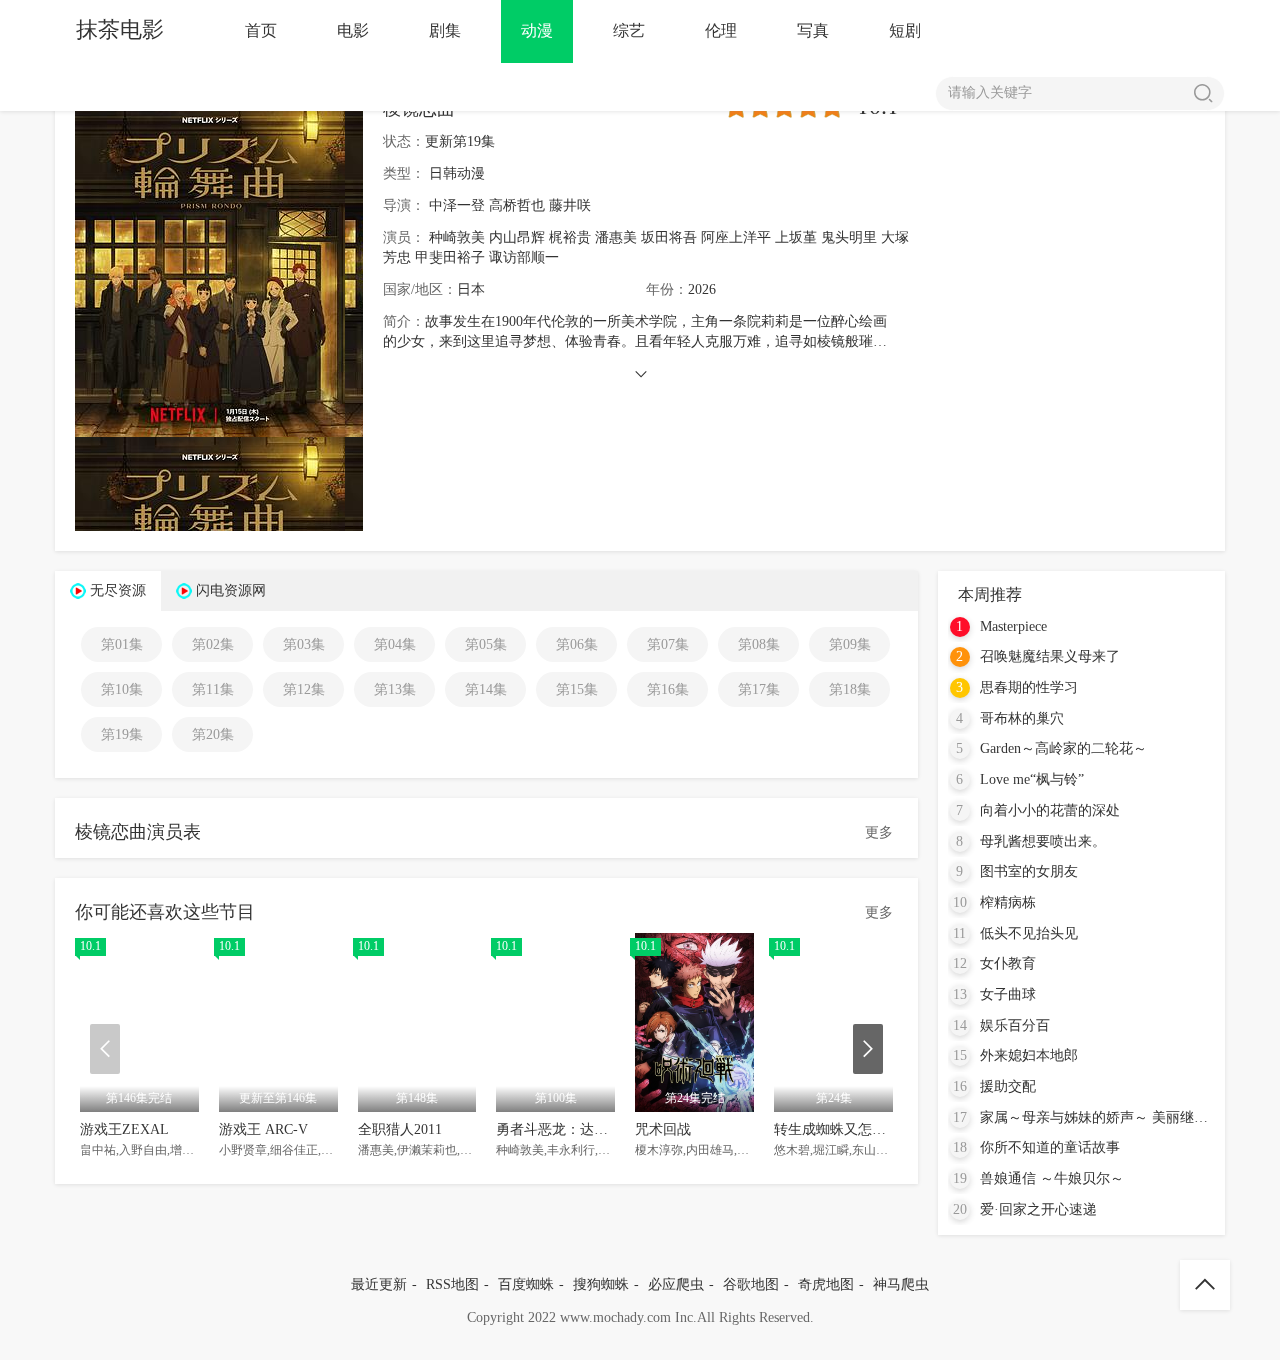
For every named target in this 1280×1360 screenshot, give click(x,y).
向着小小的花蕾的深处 (1050, 810)
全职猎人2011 (400, 1129)
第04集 (395, 644)
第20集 (213, 734)
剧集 (445, 30)
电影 (353, 30)
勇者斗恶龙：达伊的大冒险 (580, 1129)
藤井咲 (570, 205)
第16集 (668, 689)
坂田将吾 (669, 237)
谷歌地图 (751, 1284)
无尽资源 (118, 590)
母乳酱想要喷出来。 (1043, 841)
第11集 (213, 689)
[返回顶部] (1205, 1285)
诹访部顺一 (524, 257)
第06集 (577, 644)
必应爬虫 (676, 1284)
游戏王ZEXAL (124, 1129)
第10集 (122, 689)
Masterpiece (1013, 626)
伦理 (721, 30)
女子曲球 (1008, 994)
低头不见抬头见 (1029, 933)
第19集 (122, 734)
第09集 (850, 644)
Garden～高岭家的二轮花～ (1063, 748)
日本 (471, 289)
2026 (702, 289)
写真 (813, 30)
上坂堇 (796, 237)
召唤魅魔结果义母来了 (1050, 656)
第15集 (577, 689)
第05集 (486, 644)
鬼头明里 (849, 237)
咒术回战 (663, 1129)
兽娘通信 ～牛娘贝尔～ (1052, 1178)
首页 (261, 30)
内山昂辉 (517, 237)
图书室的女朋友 (1029, 871)
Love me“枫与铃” (1032, 779)
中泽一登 (457, 205)
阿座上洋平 (736, 237)
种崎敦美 (457, 237)
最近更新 (379, 1284)
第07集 (668, 644)
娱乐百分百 (1015, 1025)
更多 (879, 832)
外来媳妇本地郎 (1029, 1055)
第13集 (395, 689)
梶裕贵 (570, 237)
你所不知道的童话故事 (1050, 1147)
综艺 (629, 30)
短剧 (905, 30)
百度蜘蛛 (526, 1284)
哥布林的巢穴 (1022, 718)
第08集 (759, 644)
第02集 (213, 644)
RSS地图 (452, 1284)
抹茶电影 (120, 29)
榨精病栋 (1008, 902)
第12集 (304, 689)
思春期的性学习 (1029, 687)
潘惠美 (616, 237)
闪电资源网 (231, 590)
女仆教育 (1008, 963)
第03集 (304, 644)
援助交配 (1008, 1086)
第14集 (486, 689)
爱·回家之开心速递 (1038, 1209)
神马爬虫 (901, 1284)
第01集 (122, 644)
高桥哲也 (517, 205)
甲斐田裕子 (450, 257)
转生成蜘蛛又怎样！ (837, 1129)
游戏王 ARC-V (263, 1129)
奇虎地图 (826, 1284)
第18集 (850, 689)
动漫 (537, 30)
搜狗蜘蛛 (601, 1284)
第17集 (759, 689)
